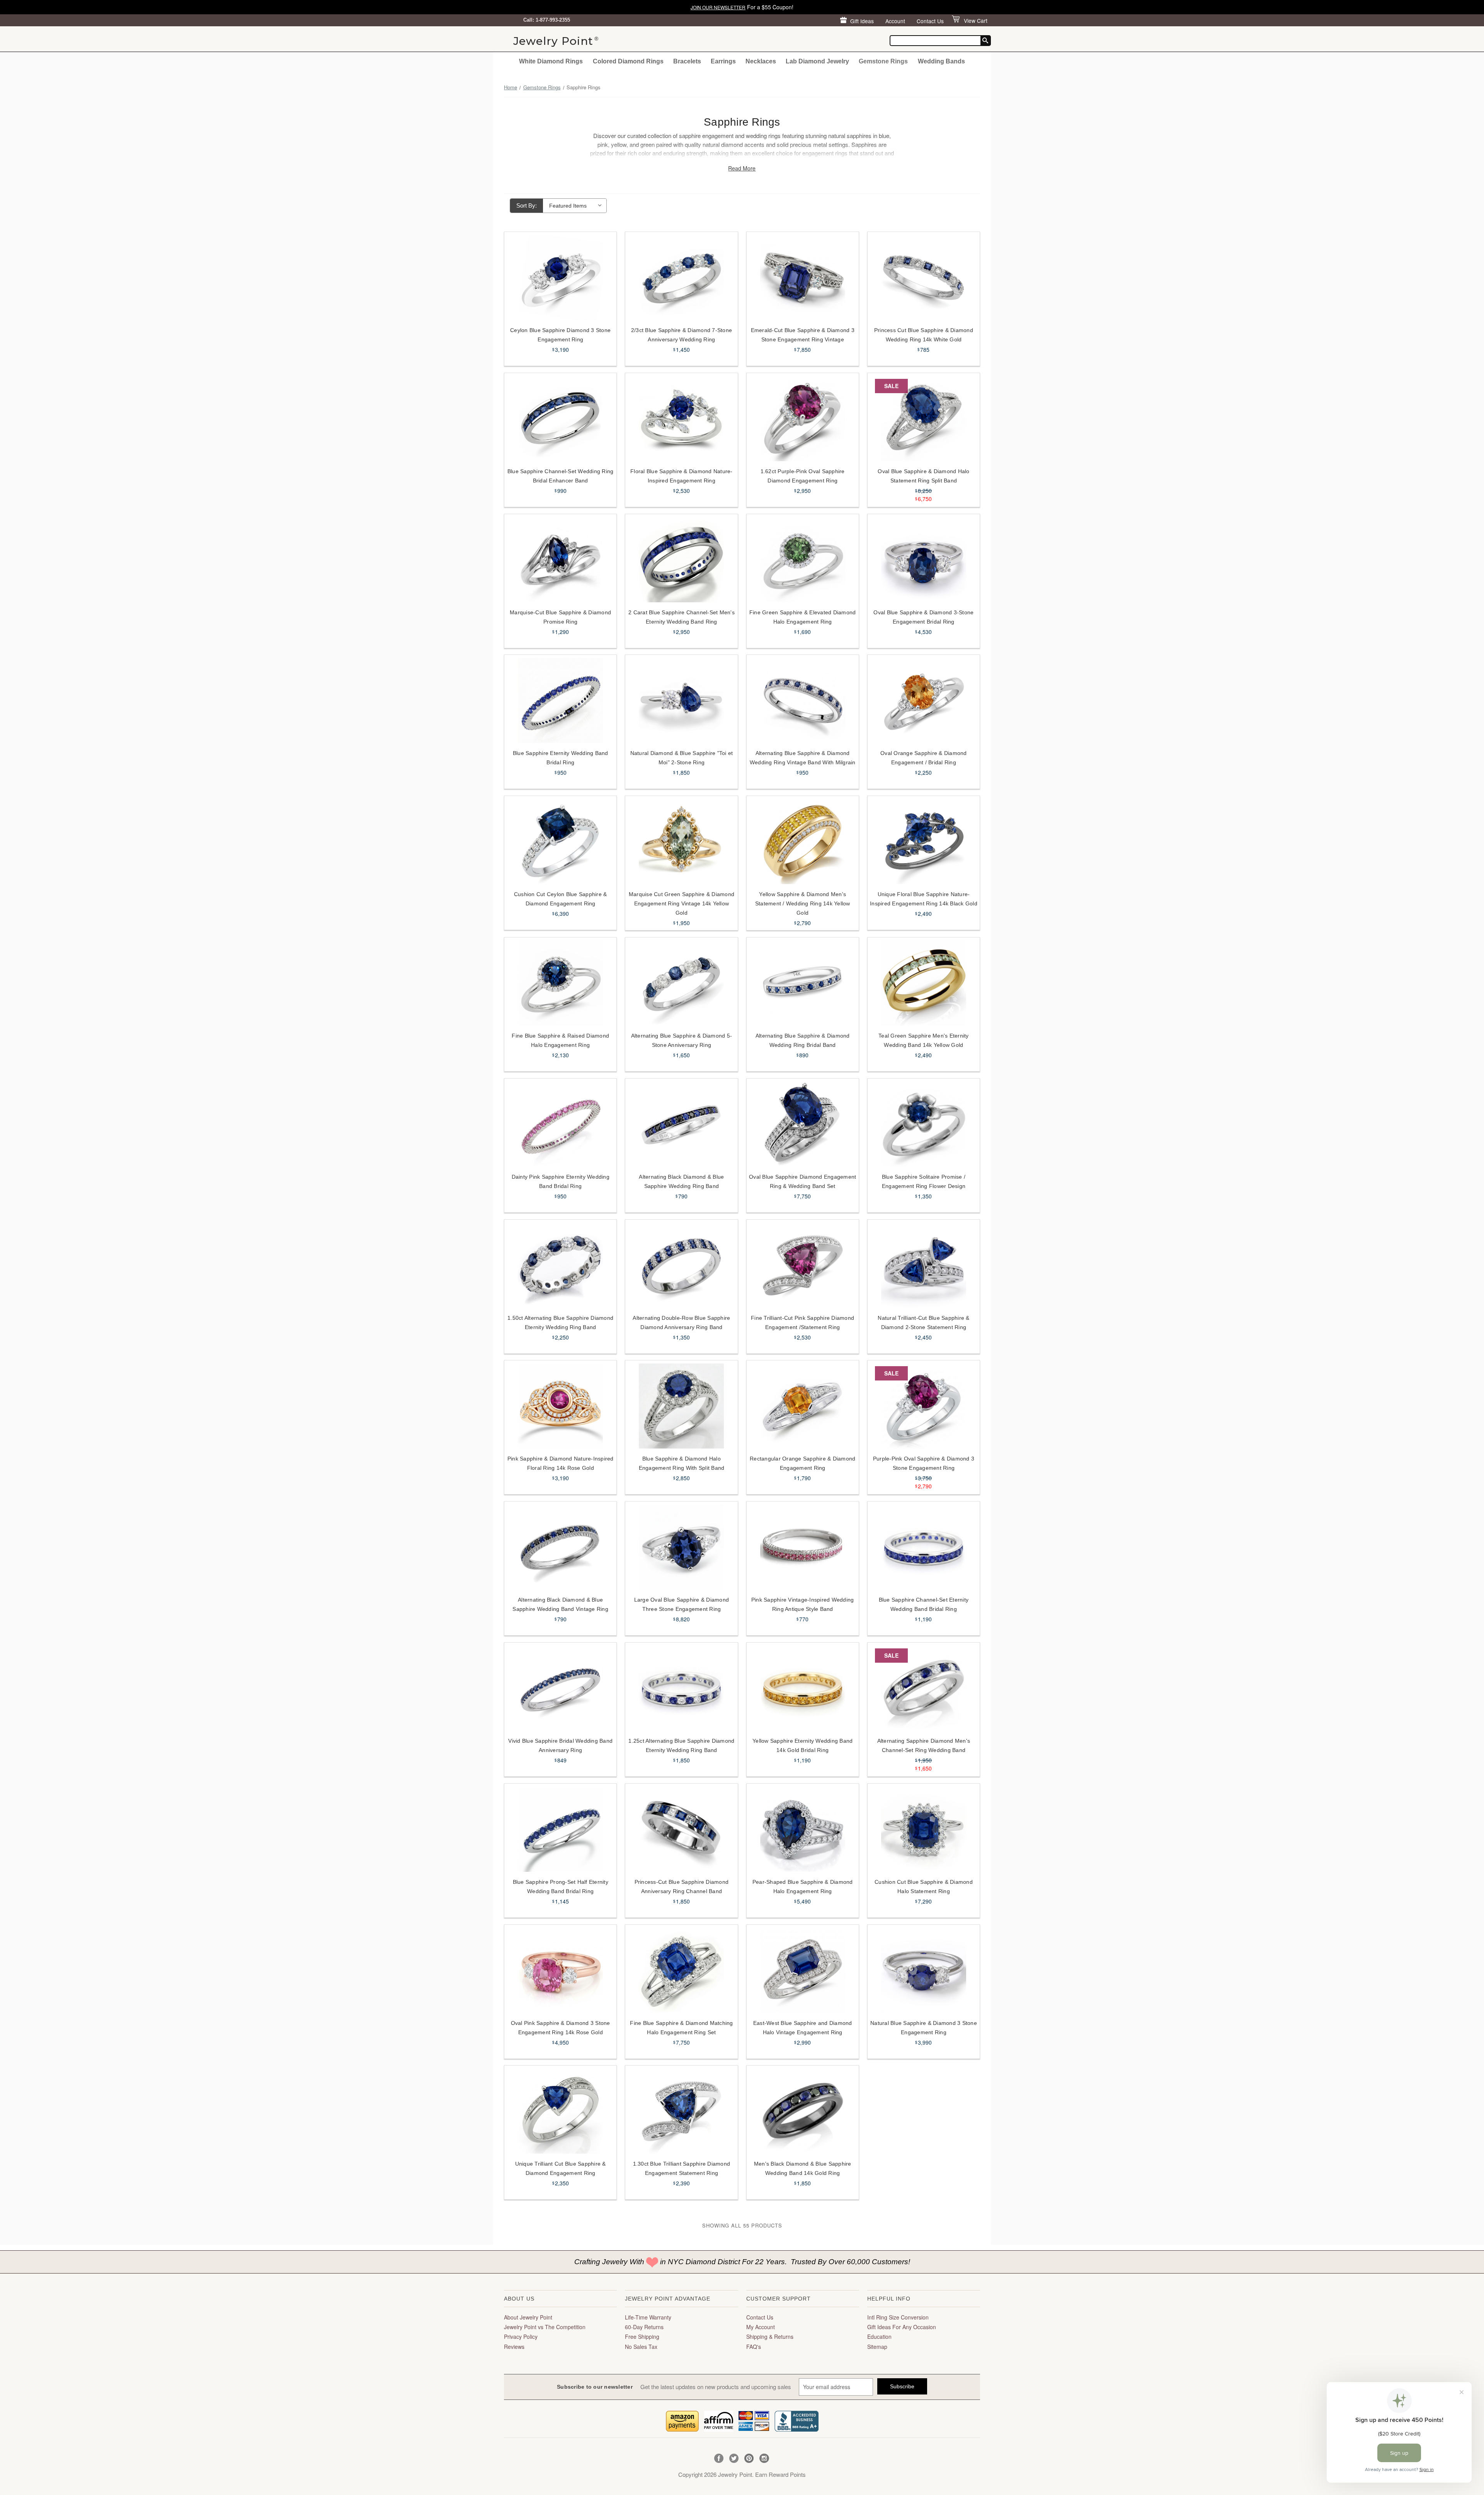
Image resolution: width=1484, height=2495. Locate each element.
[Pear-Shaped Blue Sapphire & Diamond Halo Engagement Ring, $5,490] (803, 1829)
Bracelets (687, 61)
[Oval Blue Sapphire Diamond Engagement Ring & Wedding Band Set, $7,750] (803, 1124)
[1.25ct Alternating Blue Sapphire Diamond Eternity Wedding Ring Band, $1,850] (681, 1688)
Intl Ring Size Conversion (898, 2317)
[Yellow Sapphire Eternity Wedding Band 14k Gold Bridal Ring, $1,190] (803, 1688)
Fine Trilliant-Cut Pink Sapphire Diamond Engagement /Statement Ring (802, 1322)
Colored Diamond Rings (628, 61)
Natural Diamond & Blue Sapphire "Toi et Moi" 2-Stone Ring (682, 758)
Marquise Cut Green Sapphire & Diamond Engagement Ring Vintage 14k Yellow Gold (682, 903)
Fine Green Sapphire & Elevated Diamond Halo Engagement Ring (803, 617)
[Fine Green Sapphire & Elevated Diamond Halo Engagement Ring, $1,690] (803, 560)
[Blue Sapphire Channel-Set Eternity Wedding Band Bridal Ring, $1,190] (924, 1547)
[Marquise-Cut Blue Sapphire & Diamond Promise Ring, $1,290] (560, 560)
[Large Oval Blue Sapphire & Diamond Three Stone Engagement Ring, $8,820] (681, 1547)
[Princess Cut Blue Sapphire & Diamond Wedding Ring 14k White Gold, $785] (924, 278)
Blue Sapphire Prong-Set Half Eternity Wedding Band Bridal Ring (561, 1887)
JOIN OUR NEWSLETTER (718, 7)
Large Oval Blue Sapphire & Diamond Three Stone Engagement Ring (682, 1604)
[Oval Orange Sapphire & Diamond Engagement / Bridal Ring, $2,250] (924, 700)
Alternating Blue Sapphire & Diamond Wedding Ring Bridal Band (803, 1040)
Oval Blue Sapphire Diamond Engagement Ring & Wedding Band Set (802, 1181)
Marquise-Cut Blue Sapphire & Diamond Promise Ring (560, 617)
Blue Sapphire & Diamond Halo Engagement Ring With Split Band (682, 1463)
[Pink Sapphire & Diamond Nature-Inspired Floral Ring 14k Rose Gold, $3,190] (560, 1406)
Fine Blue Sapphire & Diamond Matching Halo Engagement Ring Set (681, 2028)
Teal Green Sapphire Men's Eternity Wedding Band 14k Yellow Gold (924, 1040)
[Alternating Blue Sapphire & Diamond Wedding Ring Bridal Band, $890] (803, 983)
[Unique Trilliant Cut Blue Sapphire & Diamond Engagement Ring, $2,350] (560, 2111)
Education (879, 2337)
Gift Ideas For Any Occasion (902, 2327)
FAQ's (754, 2347)
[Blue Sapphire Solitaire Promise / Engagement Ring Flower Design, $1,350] (924, 1124)
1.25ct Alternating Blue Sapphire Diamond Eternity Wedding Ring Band (681, 1745)
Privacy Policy (521, 2337)
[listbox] (575, 206)
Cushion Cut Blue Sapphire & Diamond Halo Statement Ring (924, 1887)
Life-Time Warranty (648, 2317)
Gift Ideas (862, 21)
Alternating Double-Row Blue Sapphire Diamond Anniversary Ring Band (681, 1322)
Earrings (723, 61)
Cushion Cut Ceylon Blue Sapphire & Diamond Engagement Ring (561, 899)
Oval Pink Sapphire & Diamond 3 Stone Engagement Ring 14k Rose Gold (561, 2028)
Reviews (514, 2347)
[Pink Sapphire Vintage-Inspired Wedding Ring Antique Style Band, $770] (803, 1547)
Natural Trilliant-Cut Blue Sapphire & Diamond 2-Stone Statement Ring (923, 1322)
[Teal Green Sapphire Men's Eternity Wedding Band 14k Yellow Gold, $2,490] (924, 983)
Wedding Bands (941, 61)
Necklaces (761, 61)
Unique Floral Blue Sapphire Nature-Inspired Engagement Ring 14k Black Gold (924, 899)
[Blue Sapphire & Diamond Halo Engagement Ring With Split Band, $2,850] (681, 1406)
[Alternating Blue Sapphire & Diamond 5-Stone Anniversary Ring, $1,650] (681, 983)
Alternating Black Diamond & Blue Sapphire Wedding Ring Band (681, 1181)
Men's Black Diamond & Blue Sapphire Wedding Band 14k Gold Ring (803, 2168)
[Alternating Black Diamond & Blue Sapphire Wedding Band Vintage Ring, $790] (560, 1547)
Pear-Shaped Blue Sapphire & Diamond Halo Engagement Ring (803, 1887)
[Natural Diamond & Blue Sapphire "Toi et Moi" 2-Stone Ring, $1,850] (681, 700)
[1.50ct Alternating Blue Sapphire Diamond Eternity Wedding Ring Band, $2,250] (560, 1265)
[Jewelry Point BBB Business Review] (796, 2420)
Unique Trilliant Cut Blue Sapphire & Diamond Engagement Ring (561, 2168)
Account (895, 21)
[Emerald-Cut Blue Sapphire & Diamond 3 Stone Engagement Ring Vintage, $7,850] (803, 278)
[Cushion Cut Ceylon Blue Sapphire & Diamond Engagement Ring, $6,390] (560, 842)
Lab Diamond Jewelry (817, 61)
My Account (761, 2327)
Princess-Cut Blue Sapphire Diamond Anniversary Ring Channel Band (682, 1887)
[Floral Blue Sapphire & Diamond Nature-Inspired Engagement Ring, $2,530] (681, 419)
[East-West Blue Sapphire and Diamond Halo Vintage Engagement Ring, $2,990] (803, 1970)
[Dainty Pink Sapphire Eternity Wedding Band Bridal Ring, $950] (560, 1124)
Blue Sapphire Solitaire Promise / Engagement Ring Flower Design (924, 1181)
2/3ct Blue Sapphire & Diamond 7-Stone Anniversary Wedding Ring (682, 335)
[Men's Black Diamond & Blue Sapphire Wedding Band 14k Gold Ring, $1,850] (803, 2111)
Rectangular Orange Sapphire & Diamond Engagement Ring (802, 1463)
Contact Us (930, 21)
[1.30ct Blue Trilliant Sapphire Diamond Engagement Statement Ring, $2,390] (681, 2111)
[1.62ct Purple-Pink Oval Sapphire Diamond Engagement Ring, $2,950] (803, 419)
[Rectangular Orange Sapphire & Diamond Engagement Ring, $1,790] (803, 1406)
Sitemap (877, 2347)
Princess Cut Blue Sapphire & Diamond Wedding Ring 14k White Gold (924, 335)
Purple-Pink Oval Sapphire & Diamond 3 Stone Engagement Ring (924, 1463)
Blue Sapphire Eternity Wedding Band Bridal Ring (561, 758)
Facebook (719, 2458)
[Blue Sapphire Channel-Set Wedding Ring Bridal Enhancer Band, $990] (560, 419)
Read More (742, 168)
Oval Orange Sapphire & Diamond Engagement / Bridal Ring (924, 758)
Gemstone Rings (883, 61)
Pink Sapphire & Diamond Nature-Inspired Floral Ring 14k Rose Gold (561, 1463)
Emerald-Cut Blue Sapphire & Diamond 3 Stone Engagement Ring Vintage (803, 335)
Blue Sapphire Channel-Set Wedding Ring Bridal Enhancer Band (561, 476)
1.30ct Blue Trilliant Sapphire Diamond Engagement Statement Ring (682, 2168)
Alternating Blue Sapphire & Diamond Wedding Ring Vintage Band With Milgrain (803, 758)
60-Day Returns (644, 2327)
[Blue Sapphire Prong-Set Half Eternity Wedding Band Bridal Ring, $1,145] (560, 1829)
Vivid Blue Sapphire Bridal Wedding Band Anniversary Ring (560, 1745)
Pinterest (749, 2458)
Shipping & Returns (770, 2337)
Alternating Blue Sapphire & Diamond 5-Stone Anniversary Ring (682, 1040)
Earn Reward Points (780, 2474)
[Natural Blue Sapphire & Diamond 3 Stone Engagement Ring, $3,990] (924, 1970)
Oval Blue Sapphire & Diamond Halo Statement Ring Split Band (923, 476)
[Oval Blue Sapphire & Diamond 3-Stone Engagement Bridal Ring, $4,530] (924, 560)
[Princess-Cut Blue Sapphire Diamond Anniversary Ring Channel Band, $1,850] (681, 1829)
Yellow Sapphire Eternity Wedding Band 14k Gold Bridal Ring (802, 1745)
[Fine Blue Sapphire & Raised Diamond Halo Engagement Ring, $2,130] (560, 983)
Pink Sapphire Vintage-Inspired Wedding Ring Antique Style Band (803, 1604)
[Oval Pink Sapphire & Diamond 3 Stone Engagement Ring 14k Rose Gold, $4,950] (560, 1970)
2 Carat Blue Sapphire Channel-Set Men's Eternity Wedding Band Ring (682, 617)
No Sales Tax (641, 2347)
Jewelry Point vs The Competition (545, 2327)
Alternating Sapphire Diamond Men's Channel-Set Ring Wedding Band (924, 1745)
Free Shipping (642, 2337)
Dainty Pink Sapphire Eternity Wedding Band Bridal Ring (561, 1181)
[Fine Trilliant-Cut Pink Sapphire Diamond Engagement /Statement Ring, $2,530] (803, 1265)
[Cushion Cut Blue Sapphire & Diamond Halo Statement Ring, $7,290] (924, 1829)
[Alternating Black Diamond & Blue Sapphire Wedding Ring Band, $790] (681, 1124)
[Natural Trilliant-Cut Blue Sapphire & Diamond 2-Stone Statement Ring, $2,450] (924, 1265)
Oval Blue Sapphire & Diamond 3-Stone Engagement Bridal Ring (923, 617)
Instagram (764, 2458)
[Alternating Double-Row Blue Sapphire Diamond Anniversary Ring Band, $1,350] (681, 1265)
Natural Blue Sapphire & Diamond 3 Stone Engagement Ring (924, 2028)
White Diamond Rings (551, 61)
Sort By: (527, 205)
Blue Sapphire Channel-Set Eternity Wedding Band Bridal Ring (924, 1604)
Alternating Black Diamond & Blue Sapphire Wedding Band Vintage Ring (560, 1604)
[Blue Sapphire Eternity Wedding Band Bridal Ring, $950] (560, 700)
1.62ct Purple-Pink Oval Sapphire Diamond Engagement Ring (803, 476)
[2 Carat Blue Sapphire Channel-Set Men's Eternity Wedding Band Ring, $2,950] (681, 560)
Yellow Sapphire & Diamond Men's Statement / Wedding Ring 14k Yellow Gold (803, 903)
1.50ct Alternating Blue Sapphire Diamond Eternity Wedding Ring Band (560, 1322)
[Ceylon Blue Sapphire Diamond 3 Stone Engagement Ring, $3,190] (560, 278)
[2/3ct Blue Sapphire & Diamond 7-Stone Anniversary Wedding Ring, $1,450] (681, 278)
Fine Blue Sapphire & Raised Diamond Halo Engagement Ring (560, 1040)
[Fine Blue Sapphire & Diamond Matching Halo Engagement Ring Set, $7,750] (681, 1970)
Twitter (734, 2458)
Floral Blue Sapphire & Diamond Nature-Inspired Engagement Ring (682, 476)
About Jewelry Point (528, 2317)
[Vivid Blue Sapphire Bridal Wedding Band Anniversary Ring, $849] (560, 1688)
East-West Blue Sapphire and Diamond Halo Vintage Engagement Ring (803, 2028)
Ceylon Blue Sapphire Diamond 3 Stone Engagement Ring (560, 335)
